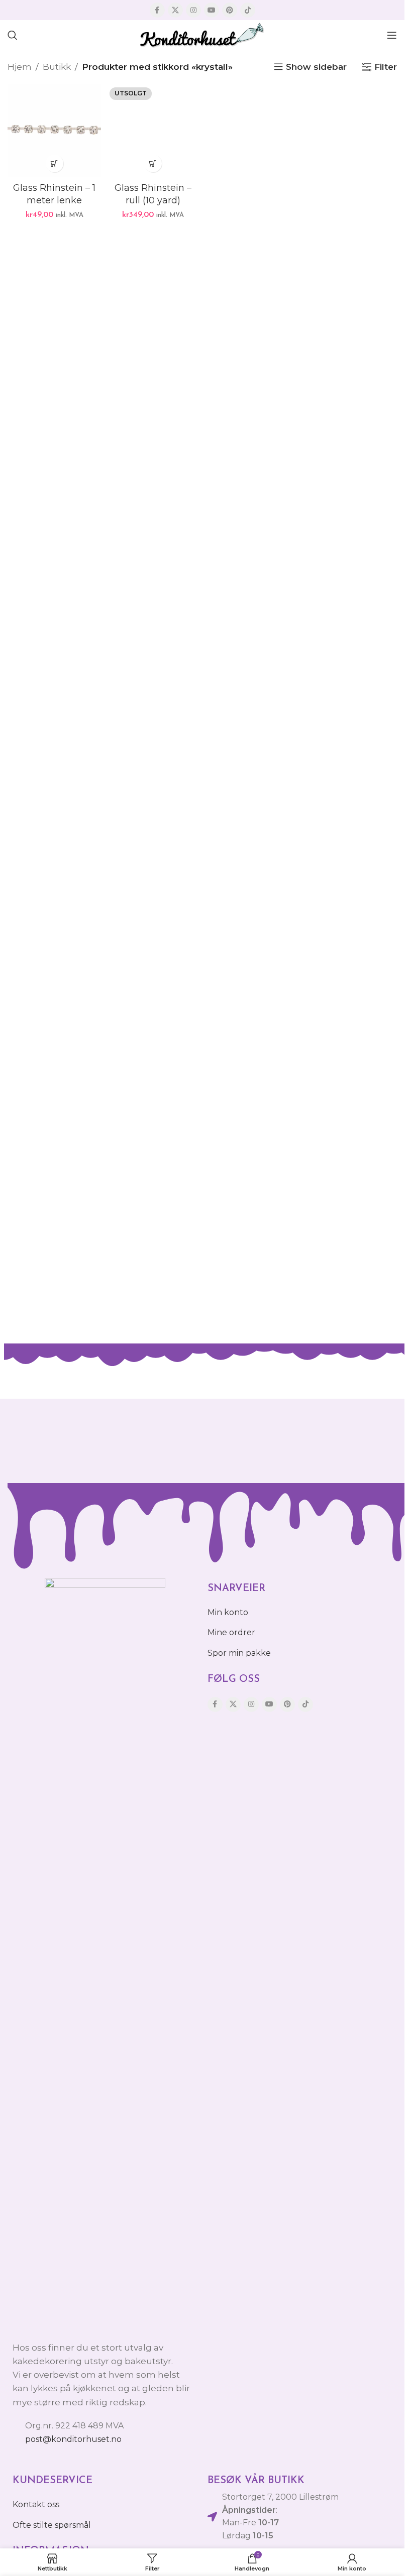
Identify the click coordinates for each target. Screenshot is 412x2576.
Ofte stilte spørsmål (52, 2525)
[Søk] (13, 35)
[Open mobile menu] (392, 35)
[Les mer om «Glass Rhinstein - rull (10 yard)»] (153, 163)
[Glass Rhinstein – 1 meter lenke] (54, 131)
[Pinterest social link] (230, 10)
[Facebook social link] (157, 10)
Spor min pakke (239, 1653)
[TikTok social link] (248, 10)
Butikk (57, 67)
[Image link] (105, 1953)
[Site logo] (202, 34)
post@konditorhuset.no (73, 2439)
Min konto (228, 1612)
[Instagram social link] (193, 10)
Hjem (20, 67)
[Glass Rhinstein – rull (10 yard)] (153, 131)
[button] (55, 163)
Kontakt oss (36, 2504)
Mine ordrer (231, 1632)
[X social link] (175, 10)
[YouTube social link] (212, 10)
